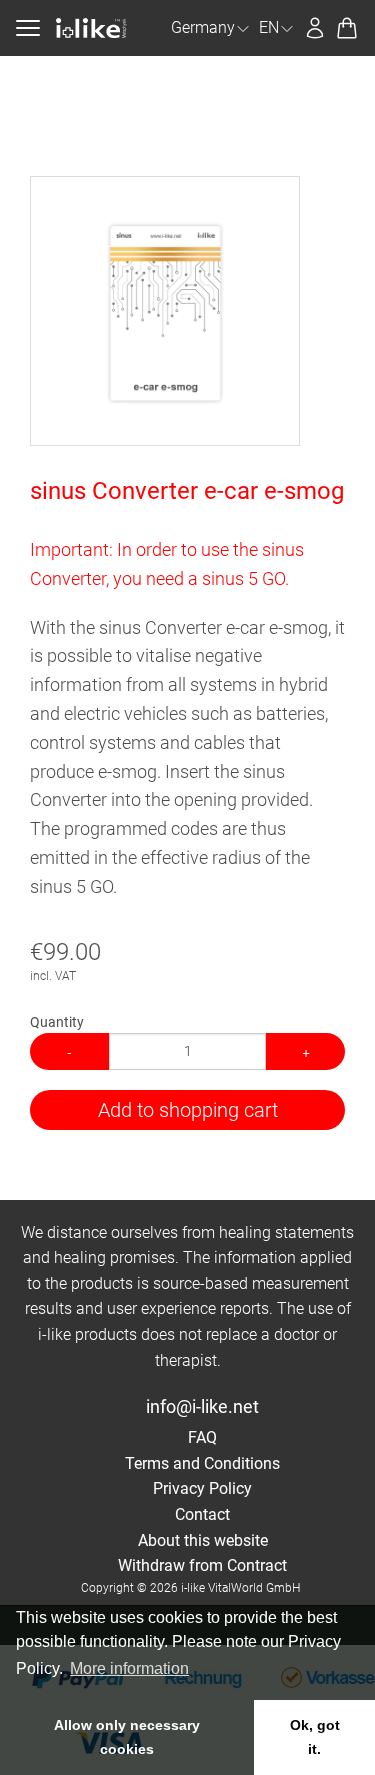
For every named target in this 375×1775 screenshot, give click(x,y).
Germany (203, 27)
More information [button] (129, 1668)
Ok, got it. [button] (315, 1737)
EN (269, 27)
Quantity (57, 1022)
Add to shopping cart (188, 1110)
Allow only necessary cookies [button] (127, 1737)
